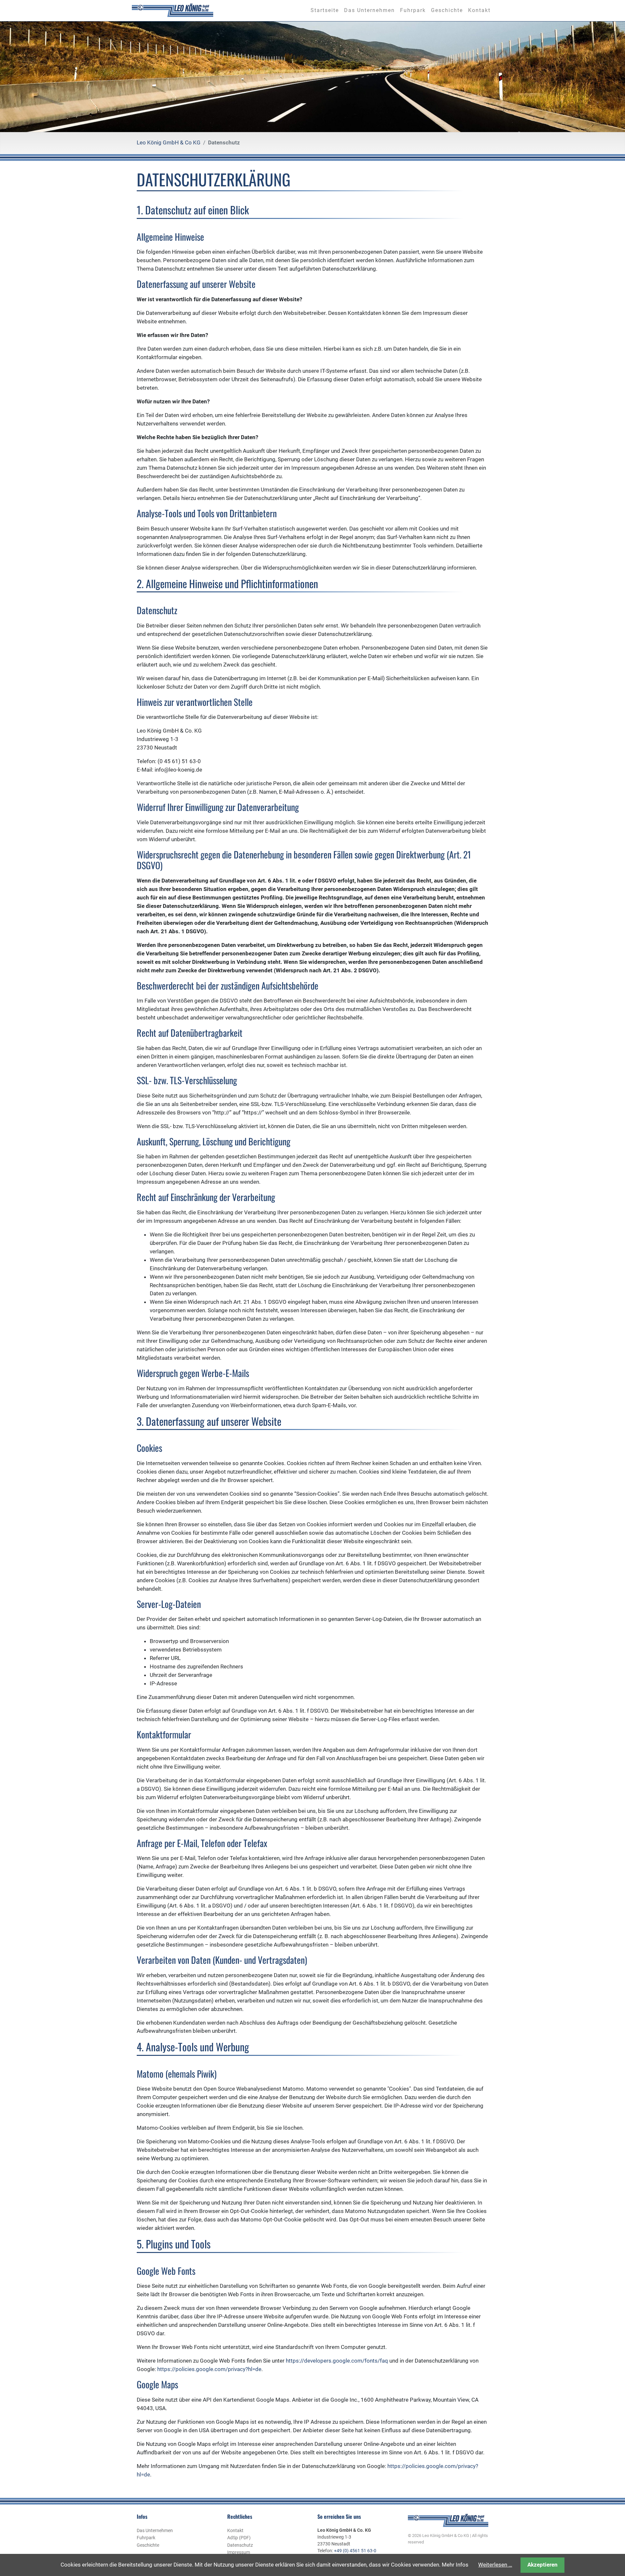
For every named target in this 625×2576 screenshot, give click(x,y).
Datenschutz (240, 2545)
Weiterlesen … (495, 2565)
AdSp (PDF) (239, 2538)
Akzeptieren (542, 2565)
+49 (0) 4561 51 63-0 (355, 2551)
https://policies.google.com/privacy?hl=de (209, 2369)
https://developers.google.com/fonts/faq (337, 2361)
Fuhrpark (146, 2538)
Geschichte (148, 2545)
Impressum (239, 2552)
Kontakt (235, 2530)
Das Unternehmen (155, 2530)
